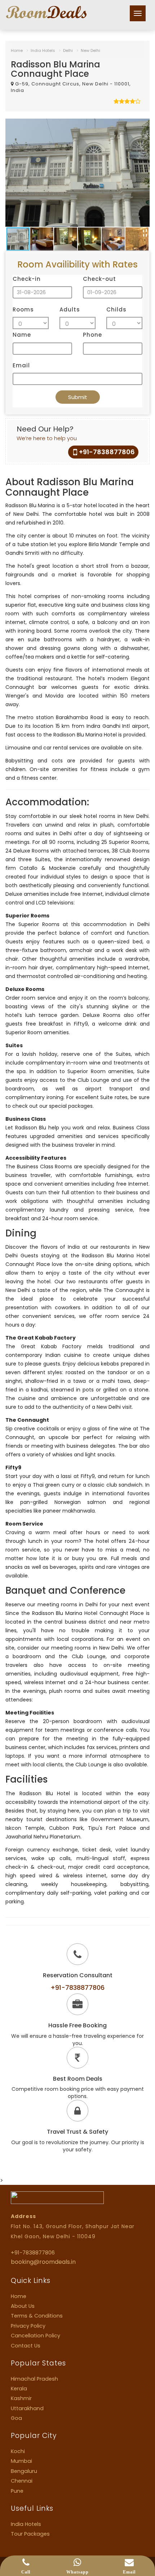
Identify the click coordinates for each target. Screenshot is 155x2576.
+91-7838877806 (107, 452)
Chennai (22, 2481)
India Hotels (43, 50)
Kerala (19, 2389)
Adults (70, 309)
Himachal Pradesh (34, 2379)
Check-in (27, 279)
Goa (16, 2418)
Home (17, 50)
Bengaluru (24, 2471)
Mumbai (21, 2461)
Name (22, 335)
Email (21, 365)
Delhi (68, 50)
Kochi (18, 2451)
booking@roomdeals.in (43, 2262)
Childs (116, 309)
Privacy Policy (28, 2326)
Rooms (23, 309)
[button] (143, 125)
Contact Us (26, 2346)
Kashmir (21, 2398)
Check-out (99, 279)
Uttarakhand (27, 2408)
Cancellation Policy (36, 2336)
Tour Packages (30, 2534)
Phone (92, 335)
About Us (23, 2306)
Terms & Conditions (37, 2316)
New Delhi (90, 50)
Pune (17, 2491)
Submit (78, 397)
